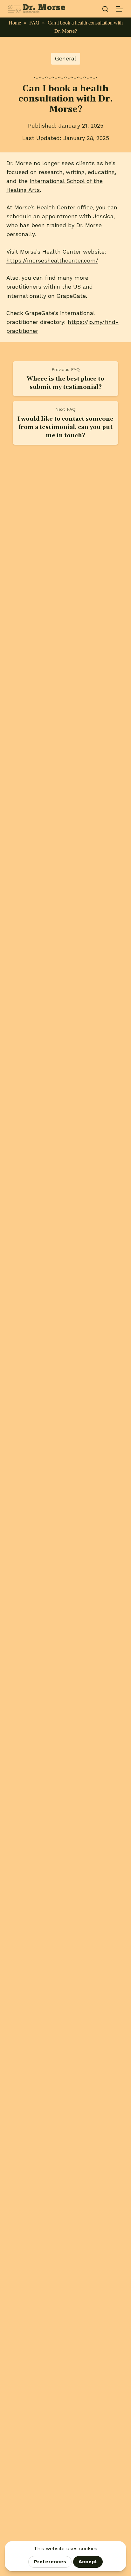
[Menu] (120, 9)
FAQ (34, 23)
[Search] (105, 9)
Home (15, 23)
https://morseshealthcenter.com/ (52, 261)
